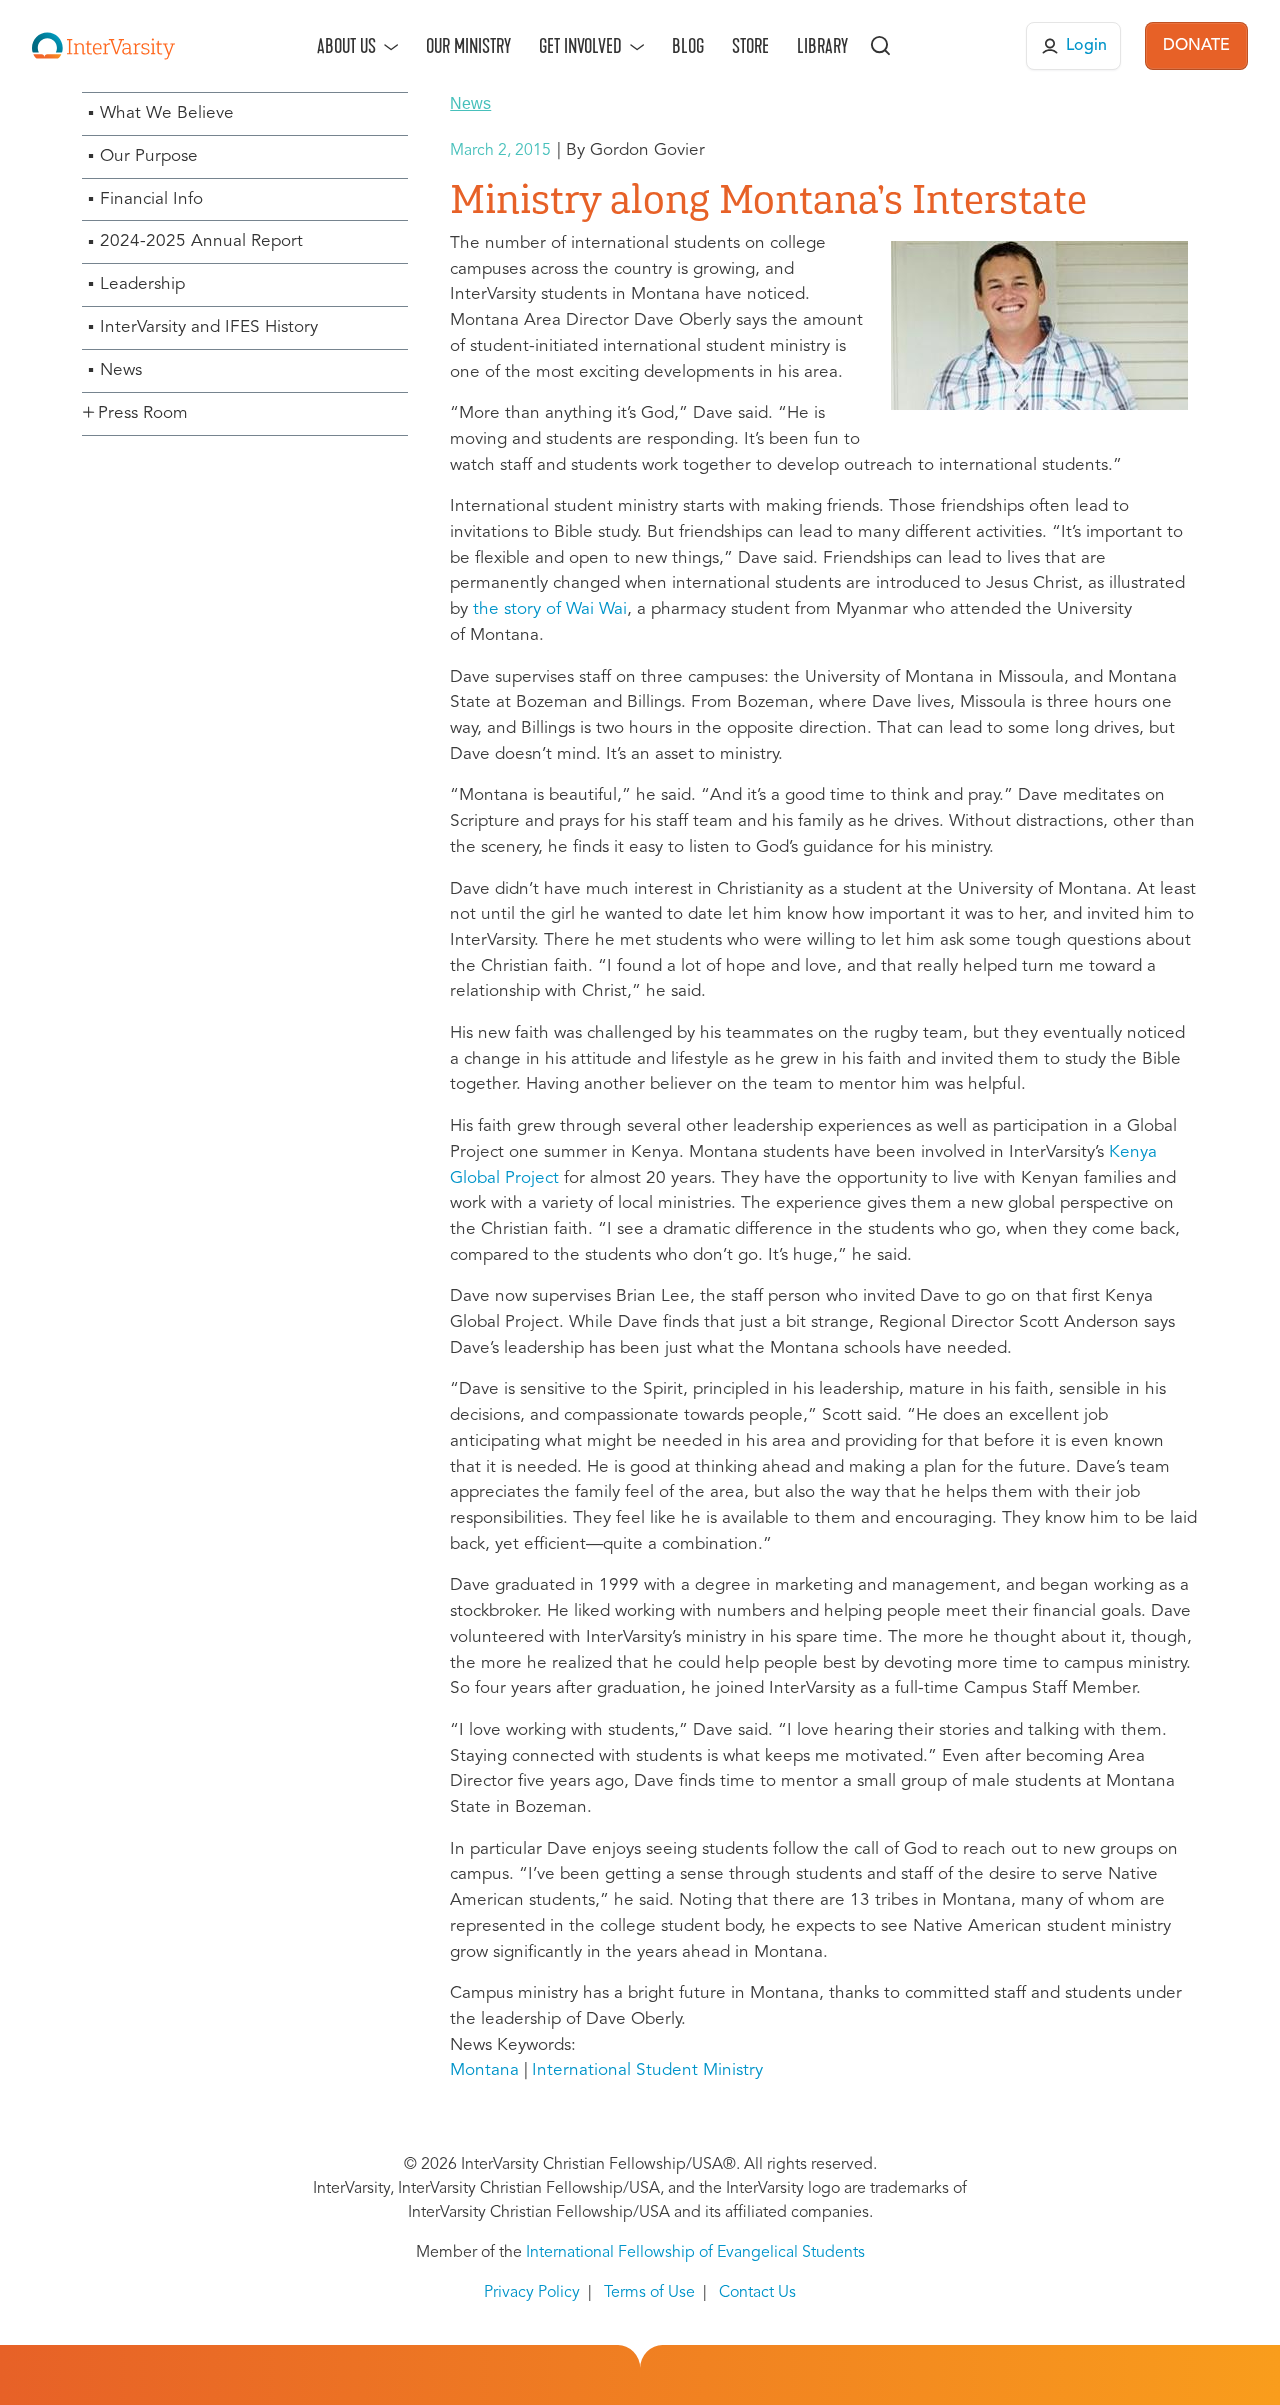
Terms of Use (649, 2293)
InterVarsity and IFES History (209, 327)
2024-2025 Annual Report (201, 241)
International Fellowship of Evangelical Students (695, 2253)
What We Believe (167, 113)
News (121, 370)
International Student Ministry (647, 2070)
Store (750, 46)
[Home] (103, 46)
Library (822, 46)
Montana (484, 2070)
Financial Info (151, 199)
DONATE (1196, 46)
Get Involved (580, 46)
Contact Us (757, 2293)
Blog (688, 46)
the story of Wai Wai (550, 609)
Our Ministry (468, 46)
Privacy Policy (532, 2293)
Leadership (142, 284)
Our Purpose (149, 156)
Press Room (143, 413)
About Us (346, 46)
